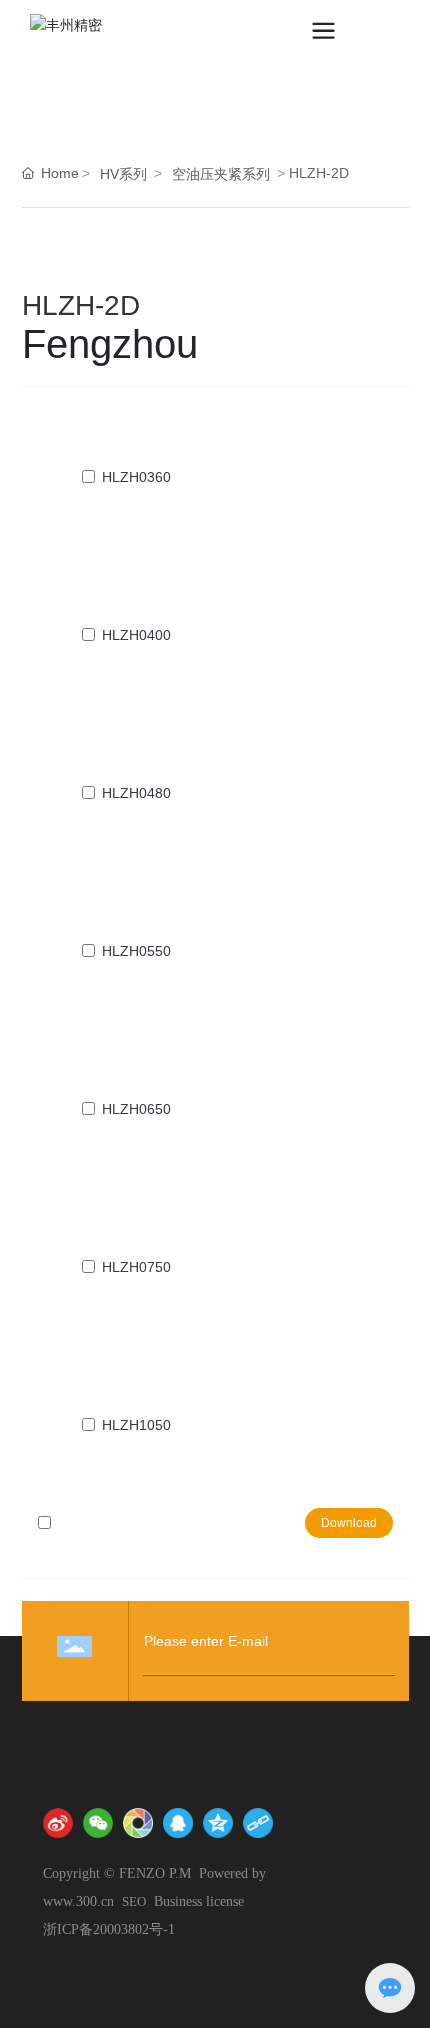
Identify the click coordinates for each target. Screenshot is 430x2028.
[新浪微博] (58, 1823)
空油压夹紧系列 (221, 174)
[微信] (98, 1823)
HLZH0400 (136, 635)
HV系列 (123, 174)
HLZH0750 (136, 1267)
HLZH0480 (136, 793)
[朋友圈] (138, 1823)
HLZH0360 (136, 477)
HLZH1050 (136, 1425)
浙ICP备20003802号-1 (109, 1929)
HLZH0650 (136, 1109)
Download (349, 1523)
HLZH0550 (136, 951)
